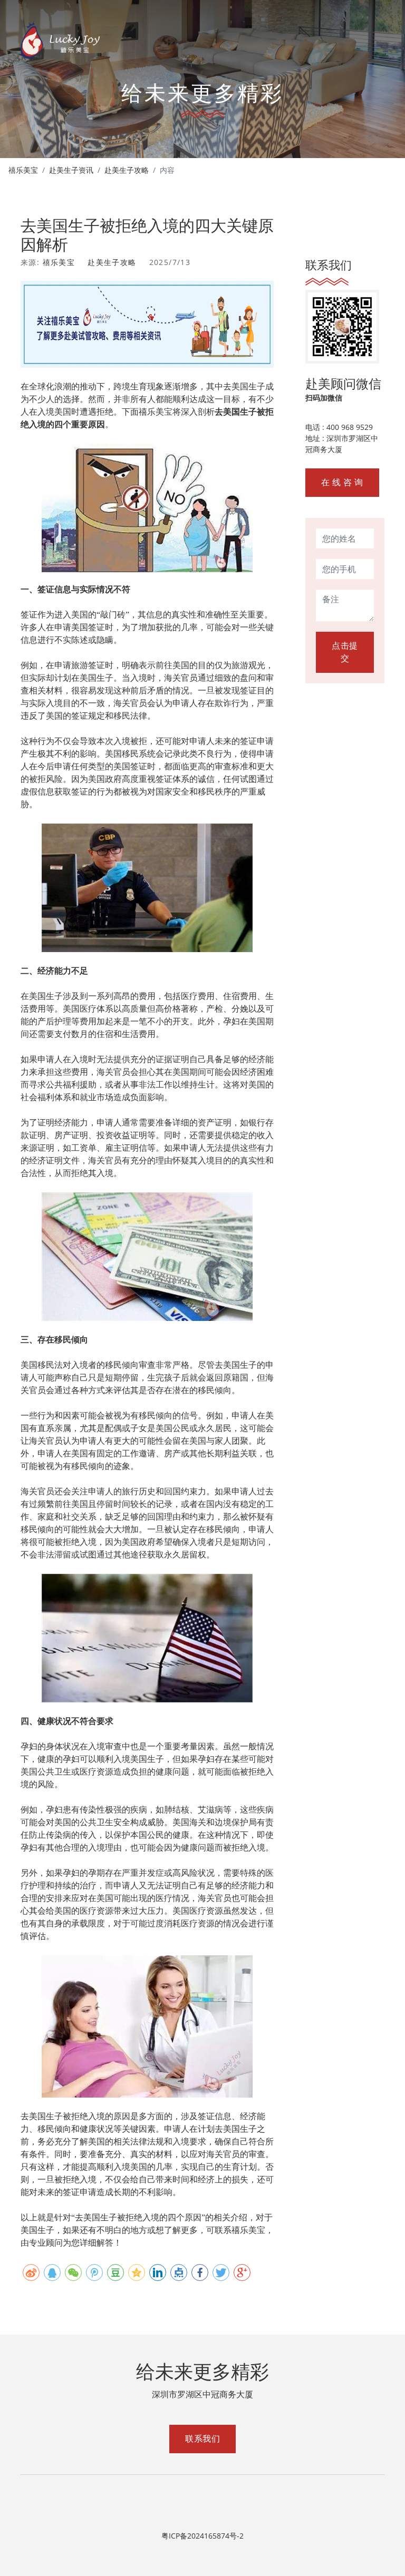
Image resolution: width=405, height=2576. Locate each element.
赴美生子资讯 (71, 170)
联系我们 (202, 2439)
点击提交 (345, 652)
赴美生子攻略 (127, 170)
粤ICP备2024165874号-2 (202, 2536)
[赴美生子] (60, 40)
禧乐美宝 (23, 170)
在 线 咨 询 (342, 482)
